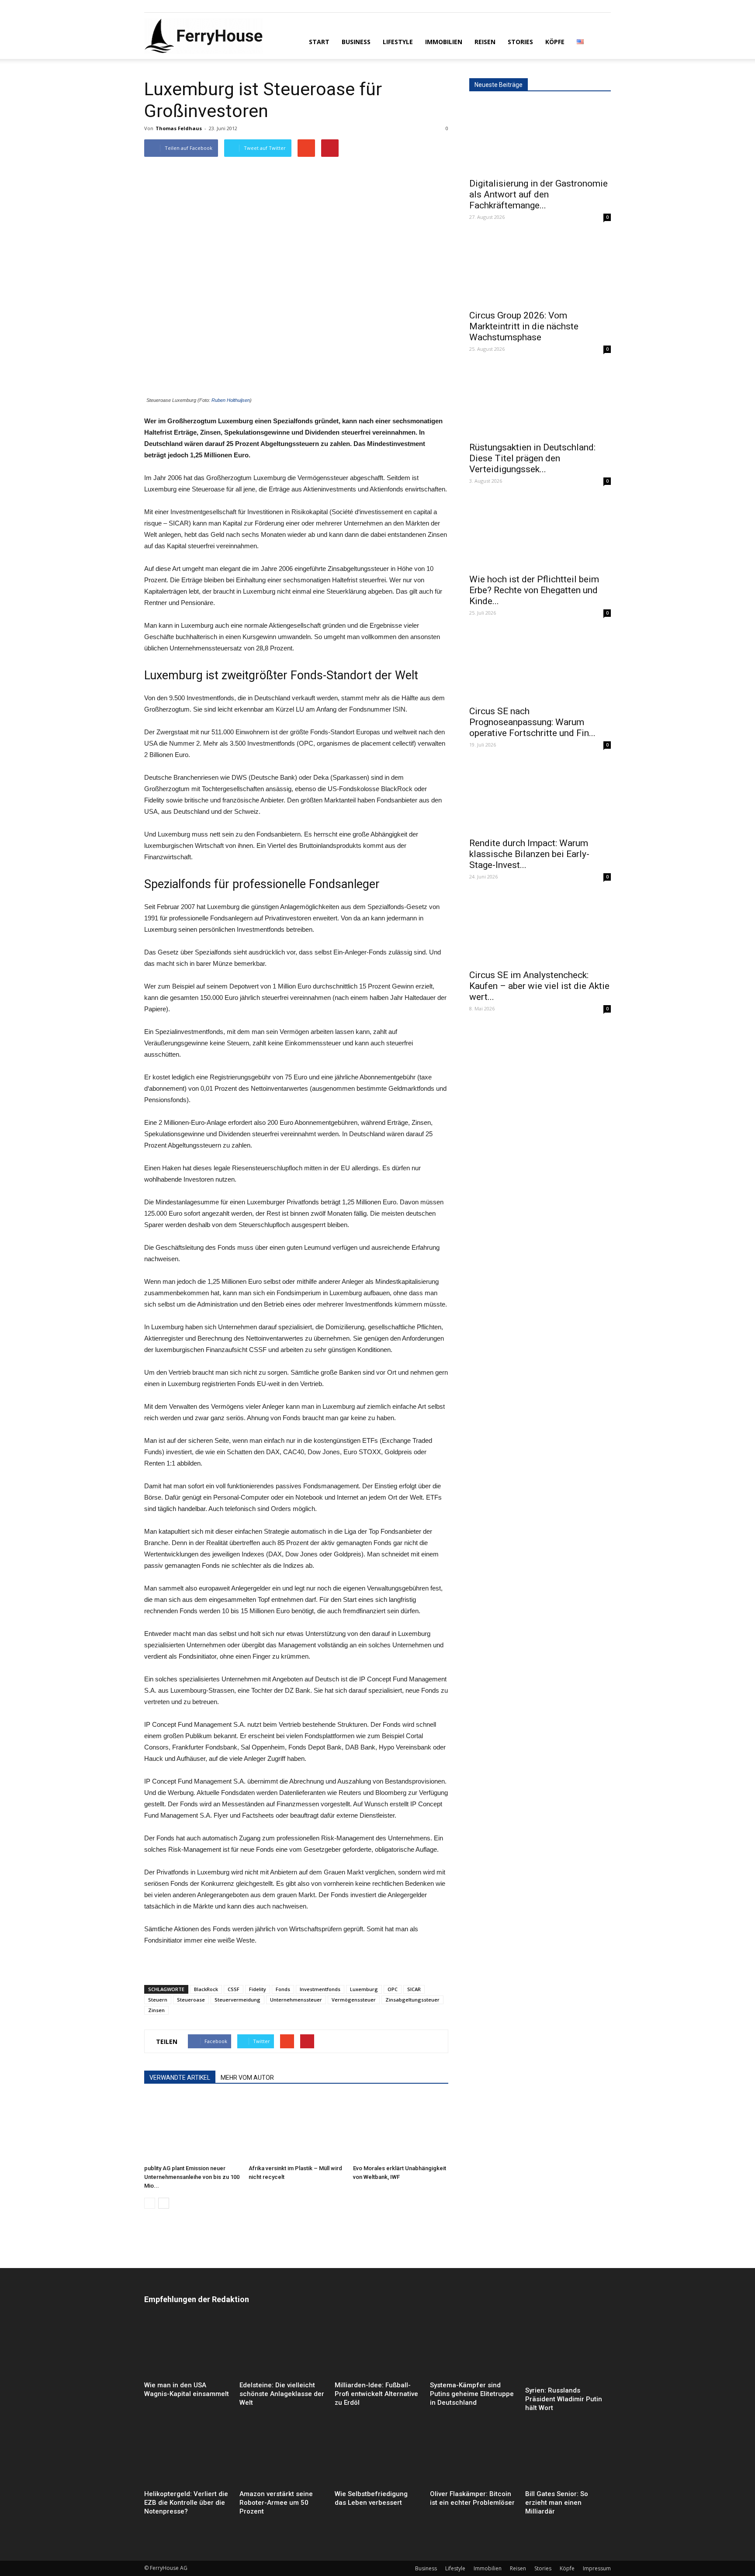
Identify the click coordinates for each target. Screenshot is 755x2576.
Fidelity (258, 1989)
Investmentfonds (320, 1989)
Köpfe (555, 42)
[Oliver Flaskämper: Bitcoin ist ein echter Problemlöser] (473, 2457)
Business (356, 42)
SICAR (414, 1989)
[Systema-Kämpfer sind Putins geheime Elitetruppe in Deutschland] (473, 2348)
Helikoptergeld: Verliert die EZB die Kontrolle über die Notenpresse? (186, 2503)
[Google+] (165, 6)
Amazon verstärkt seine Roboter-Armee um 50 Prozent (276, 2503)
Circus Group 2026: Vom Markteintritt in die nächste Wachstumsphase (524, 326)
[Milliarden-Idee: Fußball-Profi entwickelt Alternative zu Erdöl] (377, 2348)
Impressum (597, 2568)
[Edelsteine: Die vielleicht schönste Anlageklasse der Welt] (282, 2348)
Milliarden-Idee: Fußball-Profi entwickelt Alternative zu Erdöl (376, 2394)
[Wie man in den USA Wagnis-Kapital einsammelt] (187, 2348)
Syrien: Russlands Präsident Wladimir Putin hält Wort (564, 2399)
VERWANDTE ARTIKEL (180, 2078)
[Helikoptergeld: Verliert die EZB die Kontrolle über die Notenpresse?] (187, 2457)
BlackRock (206, 1989)
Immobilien (444, 42)
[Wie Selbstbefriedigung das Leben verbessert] (377, 2457)
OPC (393, 1989)
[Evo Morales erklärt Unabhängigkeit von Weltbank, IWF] (401, 2128)
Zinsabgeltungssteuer (412, 2000)
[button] (600, 41)
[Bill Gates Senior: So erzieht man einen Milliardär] (568, 2457)
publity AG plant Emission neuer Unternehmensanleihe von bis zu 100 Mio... (192, 2177)
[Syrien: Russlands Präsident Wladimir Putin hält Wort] (568, 2351)
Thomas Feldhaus (179, 128)
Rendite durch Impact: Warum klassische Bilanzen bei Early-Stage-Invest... (529, 854)
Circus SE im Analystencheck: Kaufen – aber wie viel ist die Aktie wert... (539, 986)
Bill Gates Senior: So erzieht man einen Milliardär (557, 2503)
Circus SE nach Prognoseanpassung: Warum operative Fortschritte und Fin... (532, 722)
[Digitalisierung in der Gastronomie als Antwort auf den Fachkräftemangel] (540, 138)
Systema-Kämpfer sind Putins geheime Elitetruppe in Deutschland (472, 2394)
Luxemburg (364, 1989)
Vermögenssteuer (354, 2000)
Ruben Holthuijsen (231, 400)
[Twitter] (180, 6)
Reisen (485, 42)
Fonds (283, 1989)
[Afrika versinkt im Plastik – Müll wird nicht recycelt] (296, 2128)
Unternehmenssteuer (296, 2000)
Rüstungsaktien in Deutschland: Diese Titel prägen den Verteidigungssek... (532, 458)
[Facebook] (151, 6)
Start (319, 42)
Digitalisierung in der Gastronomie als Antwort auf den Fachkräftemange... (539, 194)
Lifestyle (398, 42)
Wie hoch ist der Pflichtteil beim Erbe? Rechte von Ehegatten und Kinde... (534, 590)
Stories (520, 42)
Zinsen (156, 2010)
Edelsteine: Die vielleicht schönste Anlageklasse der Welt (282, 2394)
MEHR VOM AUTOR (247, 2078)
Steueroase (191, 2000)
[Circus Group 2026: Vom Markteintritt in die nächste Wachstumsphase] (540, 270)
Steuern (158, 2000)
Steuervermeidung (237, 2000)
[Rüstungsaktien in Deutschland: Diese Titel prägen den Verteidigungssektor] (540, 401)
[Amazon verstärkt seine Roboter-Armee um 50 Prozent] (282, 2457)
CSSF (234, 1989)
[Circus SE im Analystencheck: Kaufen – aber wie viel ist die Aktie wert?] (540, 929)
